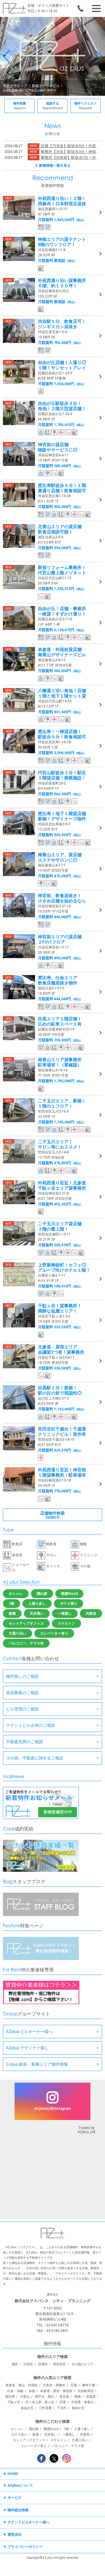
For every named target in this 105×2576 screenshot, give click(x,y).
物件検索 (20, 106)
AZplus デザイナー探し (27, 2048)
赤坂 (32, 2391)
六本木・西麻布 (54, 2385)
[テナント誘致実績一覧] (41, 1871)
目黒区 (43, 2364)
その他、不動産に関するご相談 (35, 1758)
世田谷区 (60, 2364)
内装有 (91, 1614)
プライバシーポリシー (25, 2547)
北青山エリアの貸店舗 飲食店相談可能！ (60, 529)
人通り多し (37, 1604)
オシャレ (16, 1594)
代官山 (25, 2397)
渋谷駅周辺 (86, 2391)
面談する (53, 106)
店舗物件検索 (52, 1515)
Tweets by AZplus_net (86, 2130)
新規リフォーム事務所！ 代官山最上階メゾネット (62, 570)
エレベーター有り (54, 1633)
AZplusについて (20, 2486)
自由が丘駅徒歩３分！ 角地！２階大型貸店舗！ (62, 406)
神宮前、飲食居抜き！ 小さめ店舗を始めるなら (62, 898)
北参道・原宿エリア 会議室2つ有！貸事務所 (61, 1350)
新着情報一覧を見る (55, 166)
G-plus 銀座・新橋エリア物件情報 (37, 2064)
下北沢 (62, 2408)
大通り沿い (17, 1633)
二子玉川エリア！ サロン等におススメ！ (60, 1144)
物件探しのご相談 (22, 1676)
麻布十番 (89, 2385)
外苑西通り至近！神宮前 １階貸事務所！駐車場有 (62, 1473)
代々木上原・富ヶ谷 (40, 2402)
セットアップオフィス (26, 1623)
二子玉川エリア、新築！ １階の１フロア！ (62, 1103)
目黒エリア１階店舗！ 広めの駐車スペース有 (60, 1021)
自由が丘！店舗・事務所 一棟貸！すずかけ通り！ (62, 611)
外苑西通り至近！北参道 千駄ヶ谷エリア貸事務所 (62, 1186)
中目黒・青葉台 (82, 2402)
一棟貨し (65, 1614)
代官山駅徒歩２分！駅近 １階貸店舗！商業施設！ (62, 775)
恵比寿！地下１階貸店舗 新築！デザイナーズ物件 (62, 816)
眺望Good (69, 1594)
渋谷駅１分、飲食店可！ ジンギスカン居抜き (62, 324)
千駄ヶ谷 (14, 2402)
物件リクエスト (86, 106)
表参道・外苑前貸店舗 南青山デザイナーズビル (62, 652)
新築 (12, 1614)
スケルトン (66, 1623)
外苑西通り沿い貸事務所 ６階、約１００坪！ (62, 283)
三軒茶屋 (45, 2408)
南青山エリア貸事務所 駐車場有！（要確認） (60, 1062)
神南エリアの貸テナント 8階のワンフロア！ (62, 242)
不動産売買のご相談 (24, 1742)
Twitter (54, 2458)
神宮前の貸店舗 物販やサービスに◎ (58, 447)
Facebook (41, 2458)
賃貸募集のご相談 (22, 1693)
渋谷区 (28, 2364)
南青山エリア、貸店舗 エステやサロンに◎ (60, 857)
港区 (15, 2364)
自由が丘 (27, 2408)
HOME (13, 2474)
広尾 (74, 2385)
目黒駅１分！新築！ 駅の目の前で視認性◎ (60, 1390)
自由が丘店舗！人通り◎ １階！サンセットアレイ (62, 365)
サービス (15, 2498)
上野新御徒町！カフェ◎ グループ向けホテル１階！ (64, 1268)
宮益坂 (91, 2397)
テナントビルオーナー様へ (29, 2522)
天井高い (37, 1614)
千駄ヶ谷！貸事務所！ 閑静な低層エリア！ (60, 1308)
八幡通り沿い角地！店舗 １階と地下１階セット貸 (62, 693)
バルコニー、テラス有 (26, 1643)
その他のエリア (82, 2364)
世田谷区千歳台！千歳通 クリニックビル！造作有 (62, 1432)
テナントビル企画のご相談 (31, 1725)
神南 (78, 2397)
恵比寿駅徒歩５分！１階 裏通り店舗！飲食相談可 (62, 488)
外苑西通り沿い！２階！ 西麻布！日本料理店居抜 (62, 201)
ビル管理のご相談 (22, 1709)
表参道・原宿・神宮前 (56, 2391)
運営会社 (15, 2535)
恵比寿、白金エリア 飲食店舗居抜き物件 (58, 980)
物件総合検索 (18, 2510)
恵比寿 (10, 2397)
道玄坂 (64, 2397)
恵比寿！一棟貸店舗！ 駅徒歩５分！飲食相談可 (62, 734)
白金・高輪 (15, 2391)
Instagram (66, 2458)
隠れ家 (42, 1594)
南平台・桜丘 (45, 2397)
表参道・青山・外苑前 (22, 2385)
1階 (12, 1604)
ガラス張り (69, 1604)
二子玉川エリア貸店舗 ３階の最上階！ (60, 1226)
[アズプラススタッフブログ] (41, 1915)
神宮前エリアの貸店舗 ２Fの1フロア (60, 939)
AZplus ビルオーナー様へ (29, 2032)
